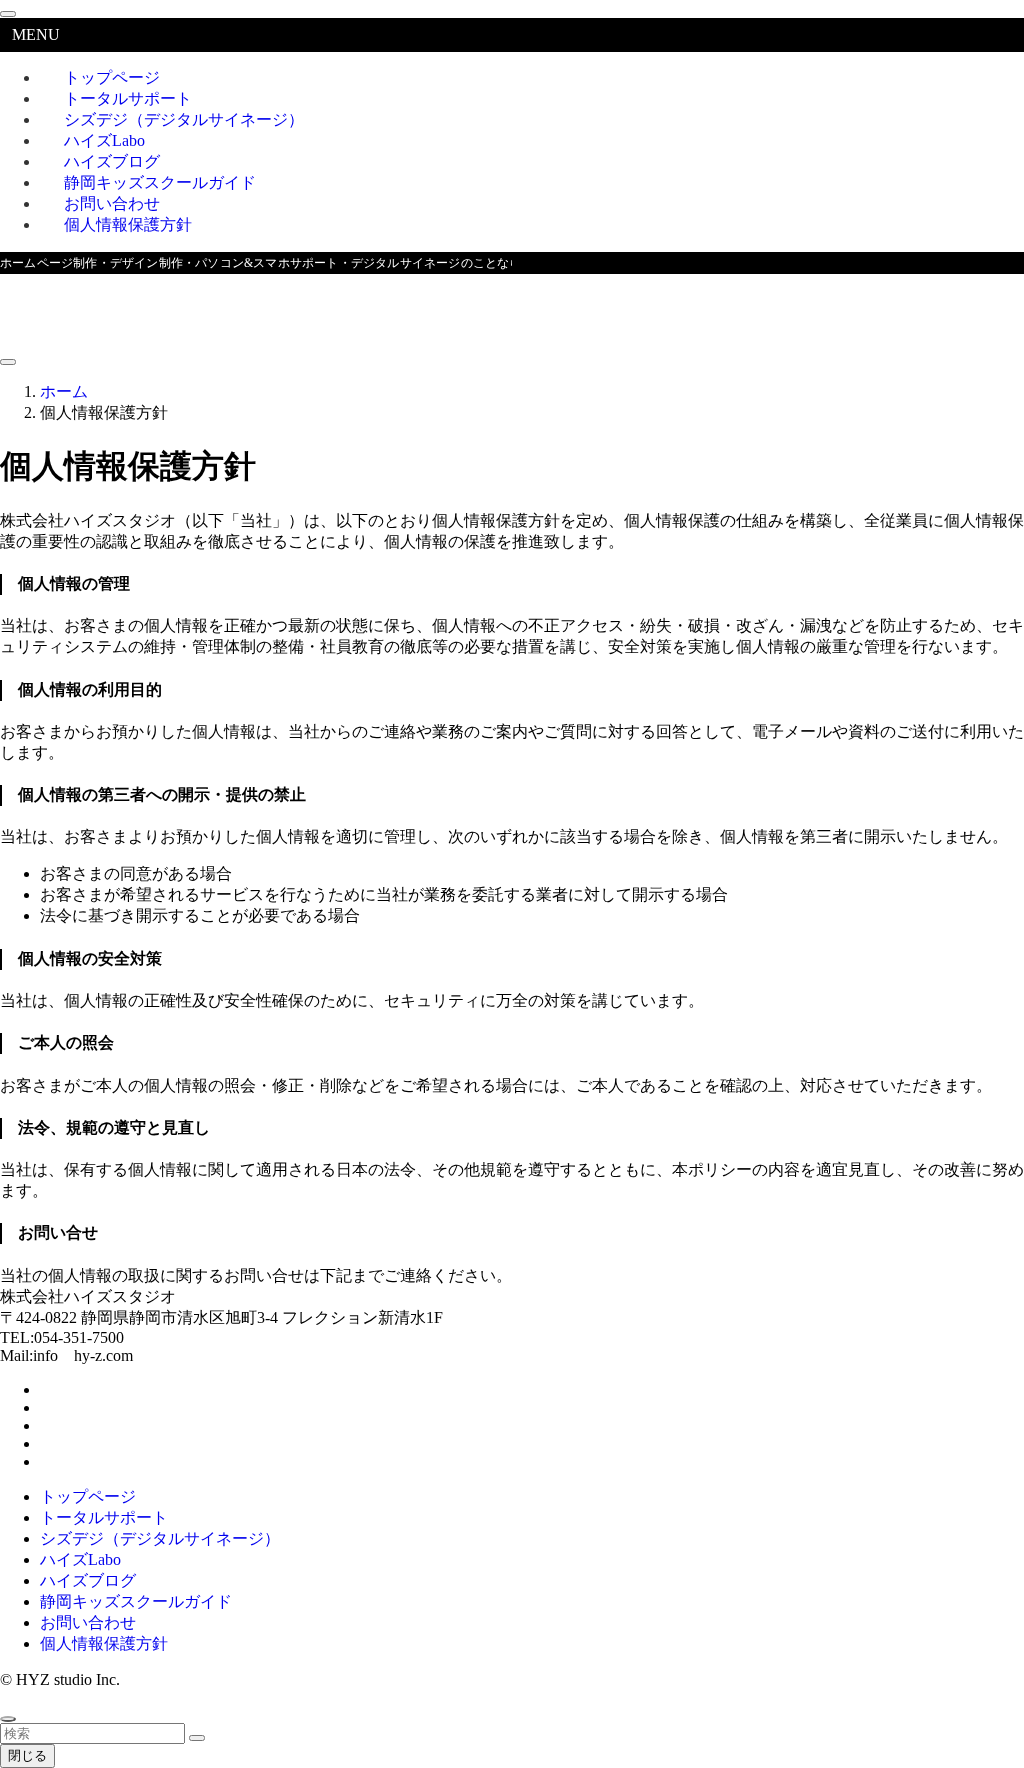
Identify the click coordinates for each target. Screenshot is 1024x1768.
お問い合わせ (88, 1622)
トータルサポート (104, 1517)
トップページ (88, 1496)
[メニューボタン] (8, 362)
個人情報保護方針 (128, 224)
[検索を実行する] (197, 1738)
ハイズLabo (80, 1559)
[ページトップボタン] (8, 1719)
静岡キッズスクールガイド (136, 1601)
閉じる (27, 1755)
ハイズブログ (88, 1580)
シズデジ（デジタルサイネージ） (184, 119)
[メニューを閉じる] (8, 14)
